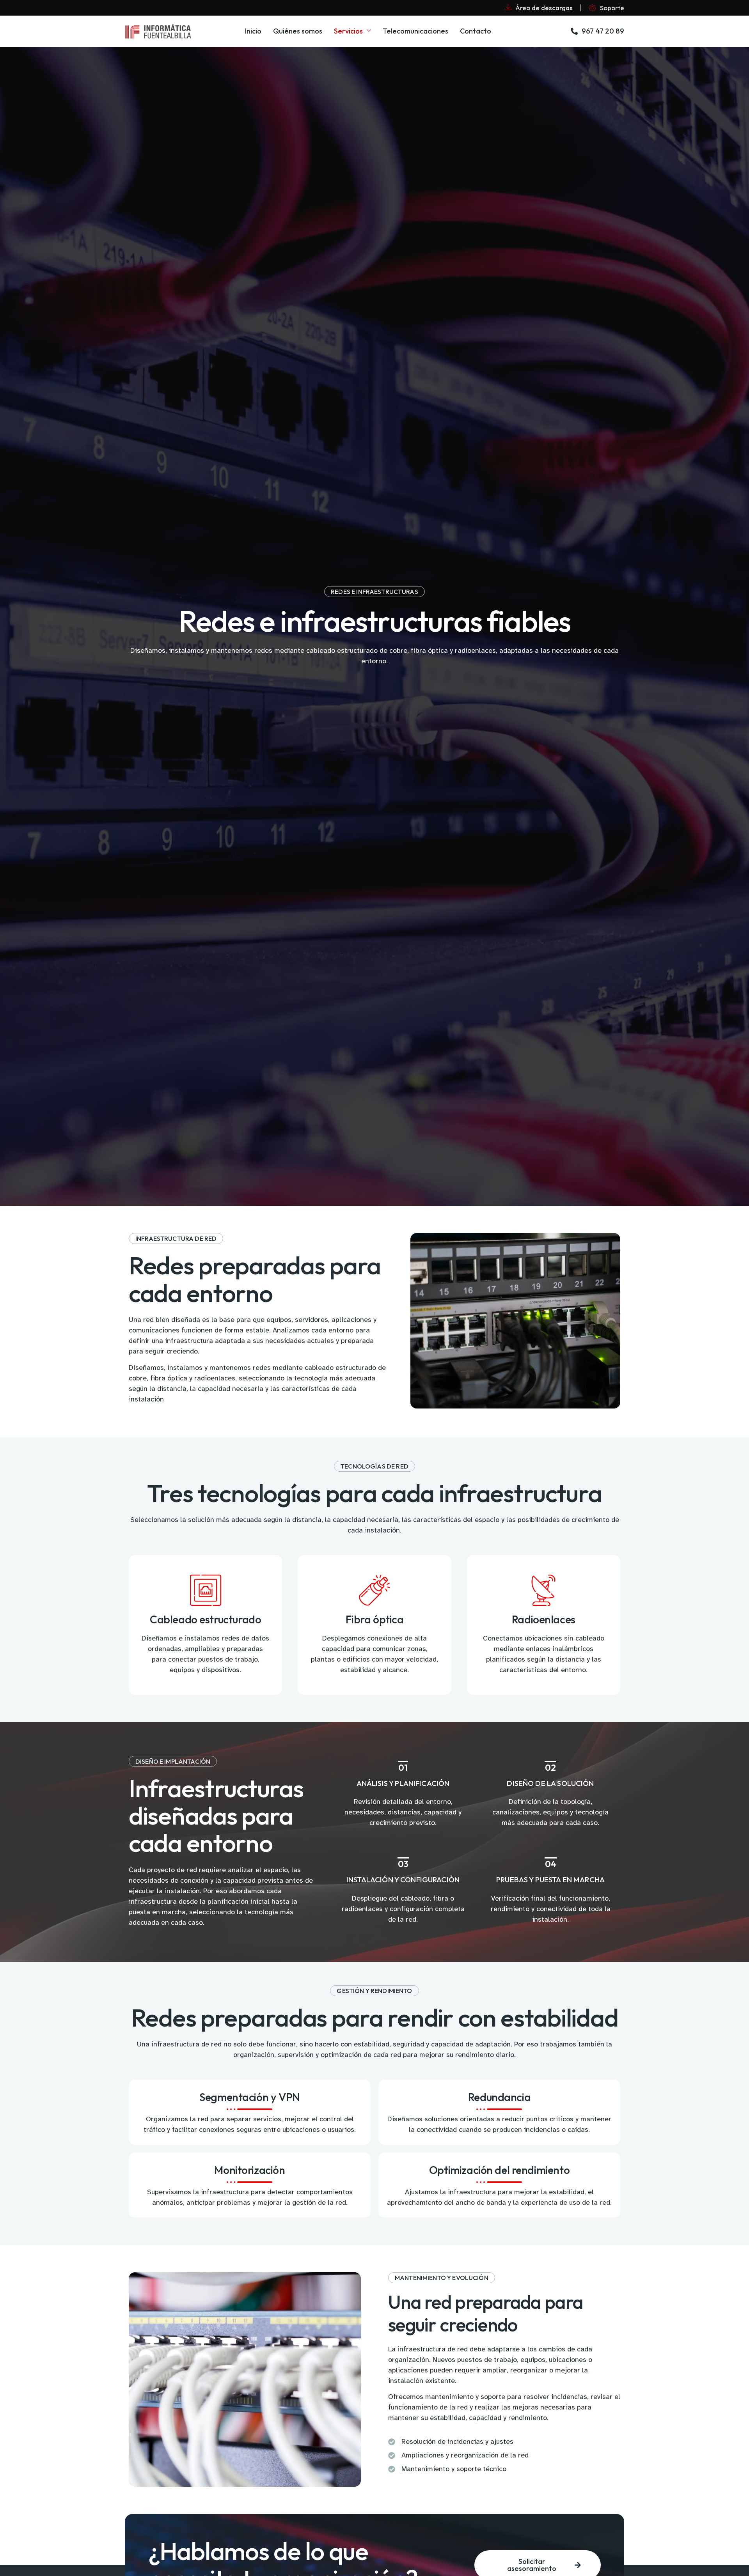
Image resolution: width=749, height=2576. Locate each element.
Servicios (348, 31)
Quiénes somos (298, 31)
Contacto (476, 31)
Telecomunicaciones (415, 31)
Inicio (253, 31)
